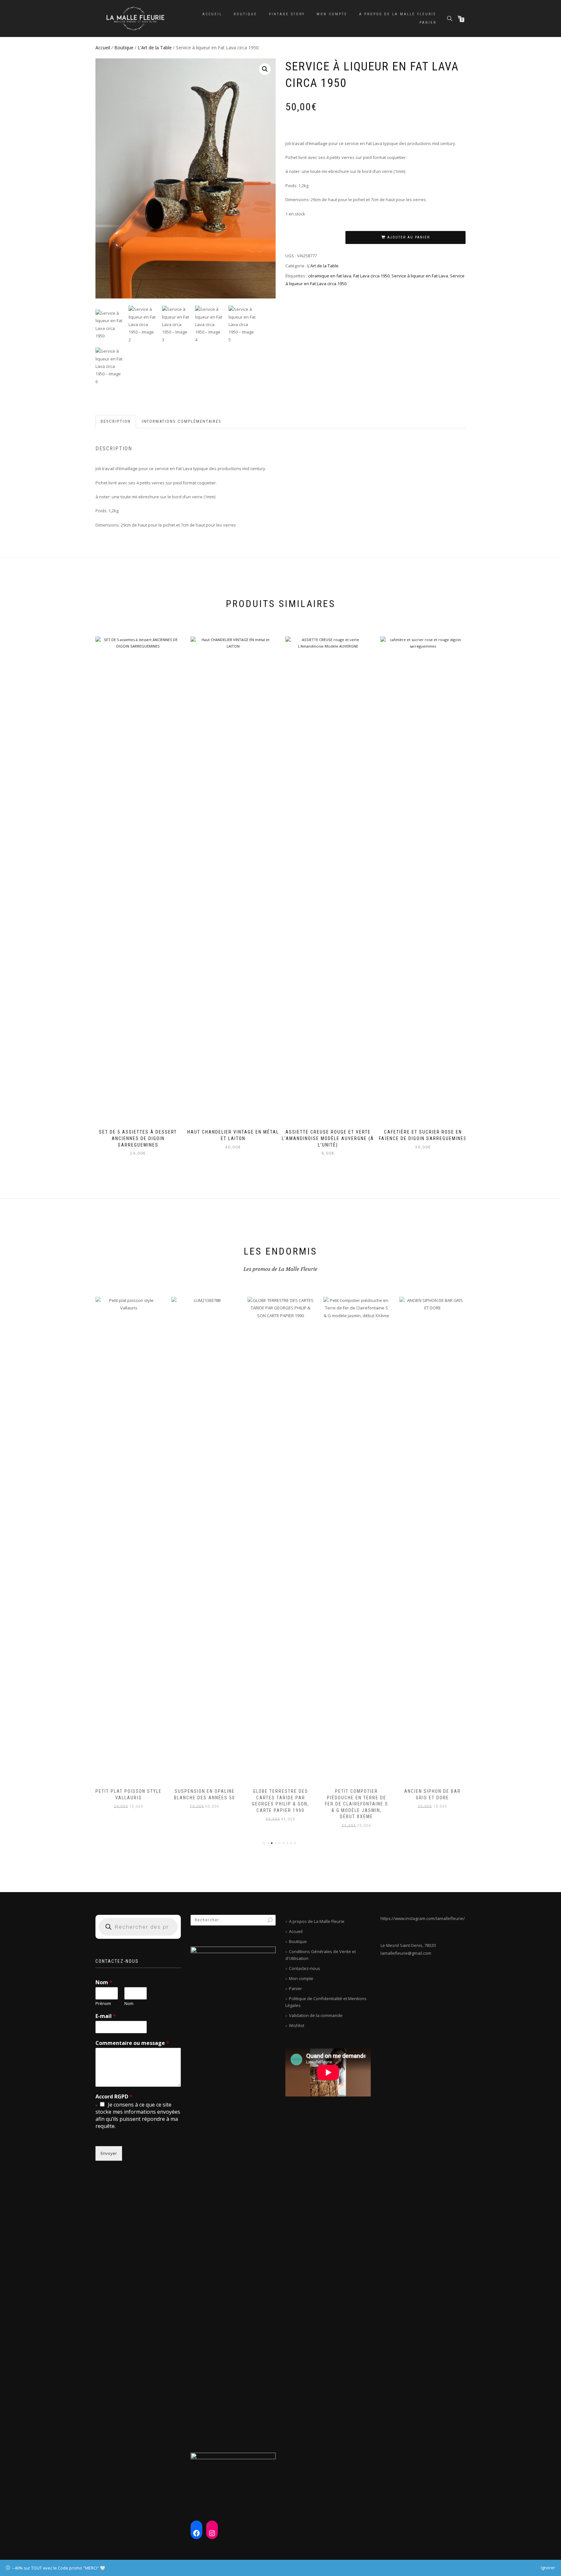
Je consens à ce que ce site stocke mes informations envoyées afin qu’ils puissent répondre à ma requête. (138, 2115)
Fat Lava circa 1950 (371, 276)
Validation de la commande (316, 2015)
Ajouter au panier (409, 237)
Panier (428, 23)
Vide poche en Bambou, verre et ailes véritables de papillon (433, 1798)
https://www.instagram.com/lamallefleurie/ (423, 1918)
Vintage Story (287, 14)
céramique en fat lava (330, 276)
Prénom (103, 2004)
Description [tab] (116, 421)
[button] (265, 69)
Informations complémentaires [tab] (182, 421)
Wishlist (297, 2025)
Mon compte (332, 14)
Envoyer (109, 2153)
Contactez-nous (305, 1968)
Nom (104, 1982)
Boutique (245, 14)
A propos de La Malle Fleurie (398, 14)
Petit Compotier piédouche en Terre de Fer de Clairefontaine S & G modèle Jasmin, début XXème (281, 1804)
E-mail (106, 2016)
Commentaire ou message (132, 2043)
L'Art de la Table (155, 48)
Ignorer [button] (548, 2568)
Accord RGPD (114, 2097)
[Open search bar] (450, 18)
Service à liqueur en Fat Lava (420, 276)
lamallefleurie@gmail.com (406, 1953)
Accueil (212, 14)
